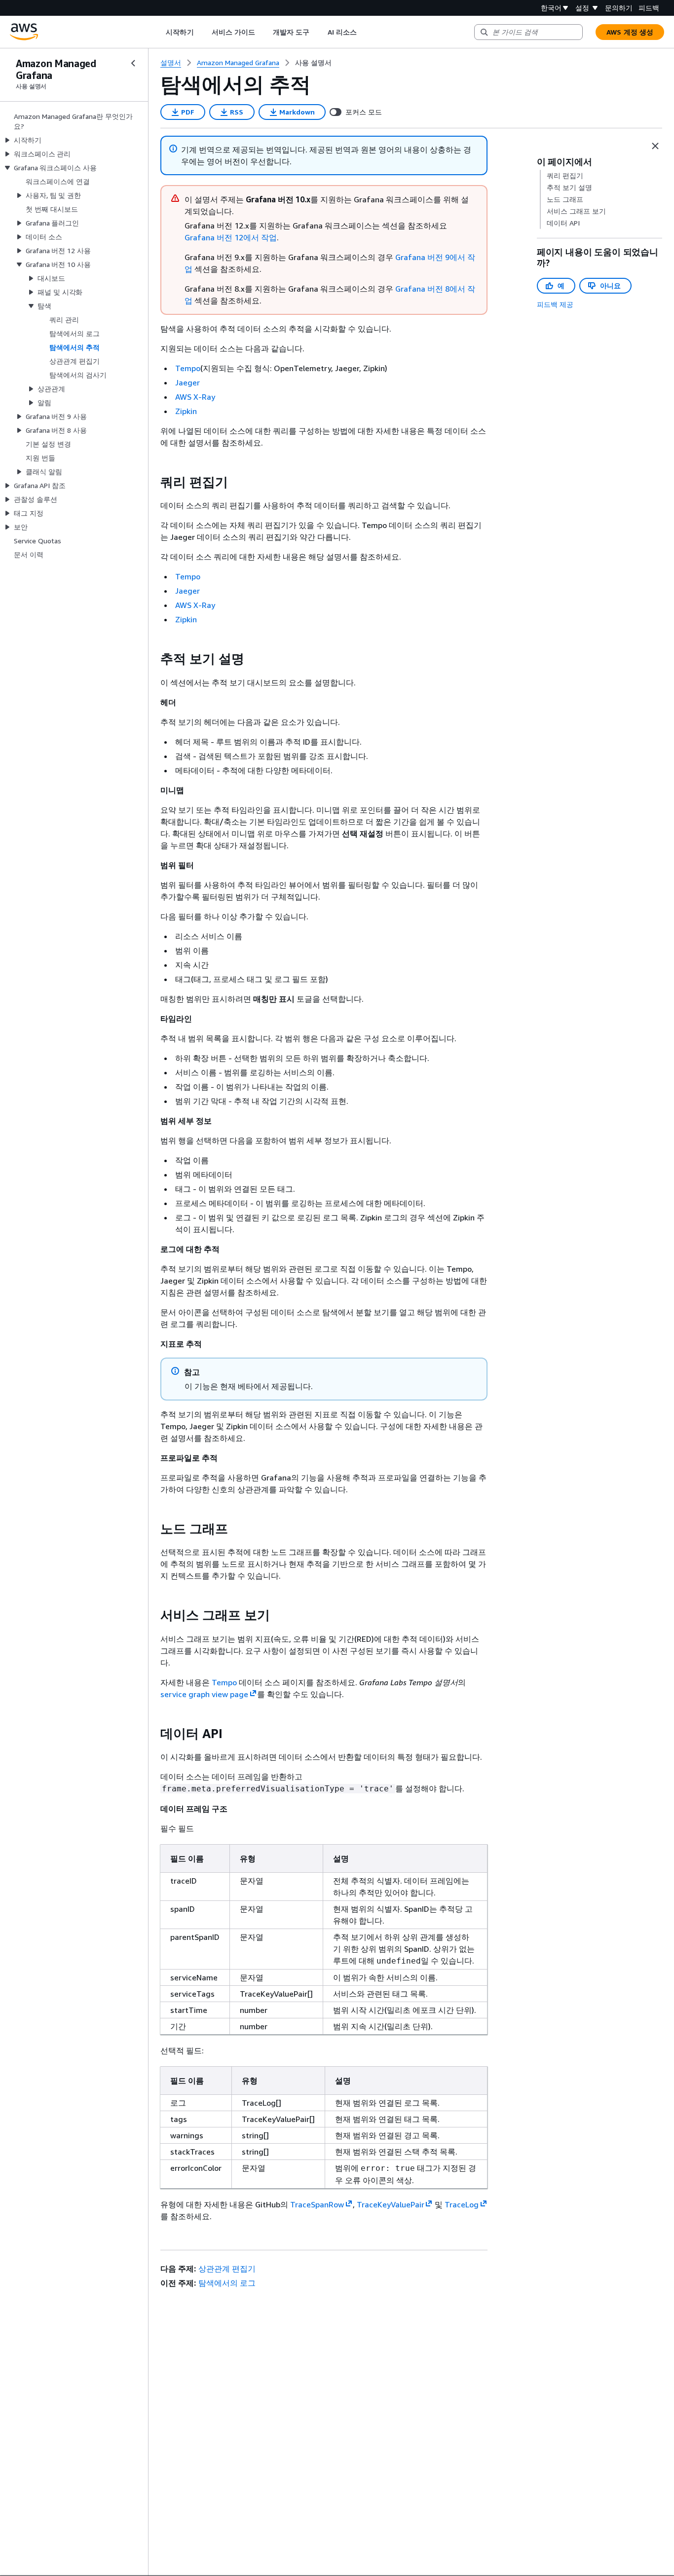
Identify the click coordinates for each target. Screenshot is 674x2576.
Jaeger (187, 382)
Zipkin (186, 411)
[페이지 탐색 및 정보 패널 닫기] (655, 146)
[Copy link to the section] (152, 482)
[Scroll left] (159, 32)
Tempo (188, 368)
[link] (313, 63)
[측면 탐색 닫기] (133, 63)
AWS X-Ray (195, 397)
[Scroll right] (364, 32)
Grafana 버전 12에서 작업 (231, 237)
